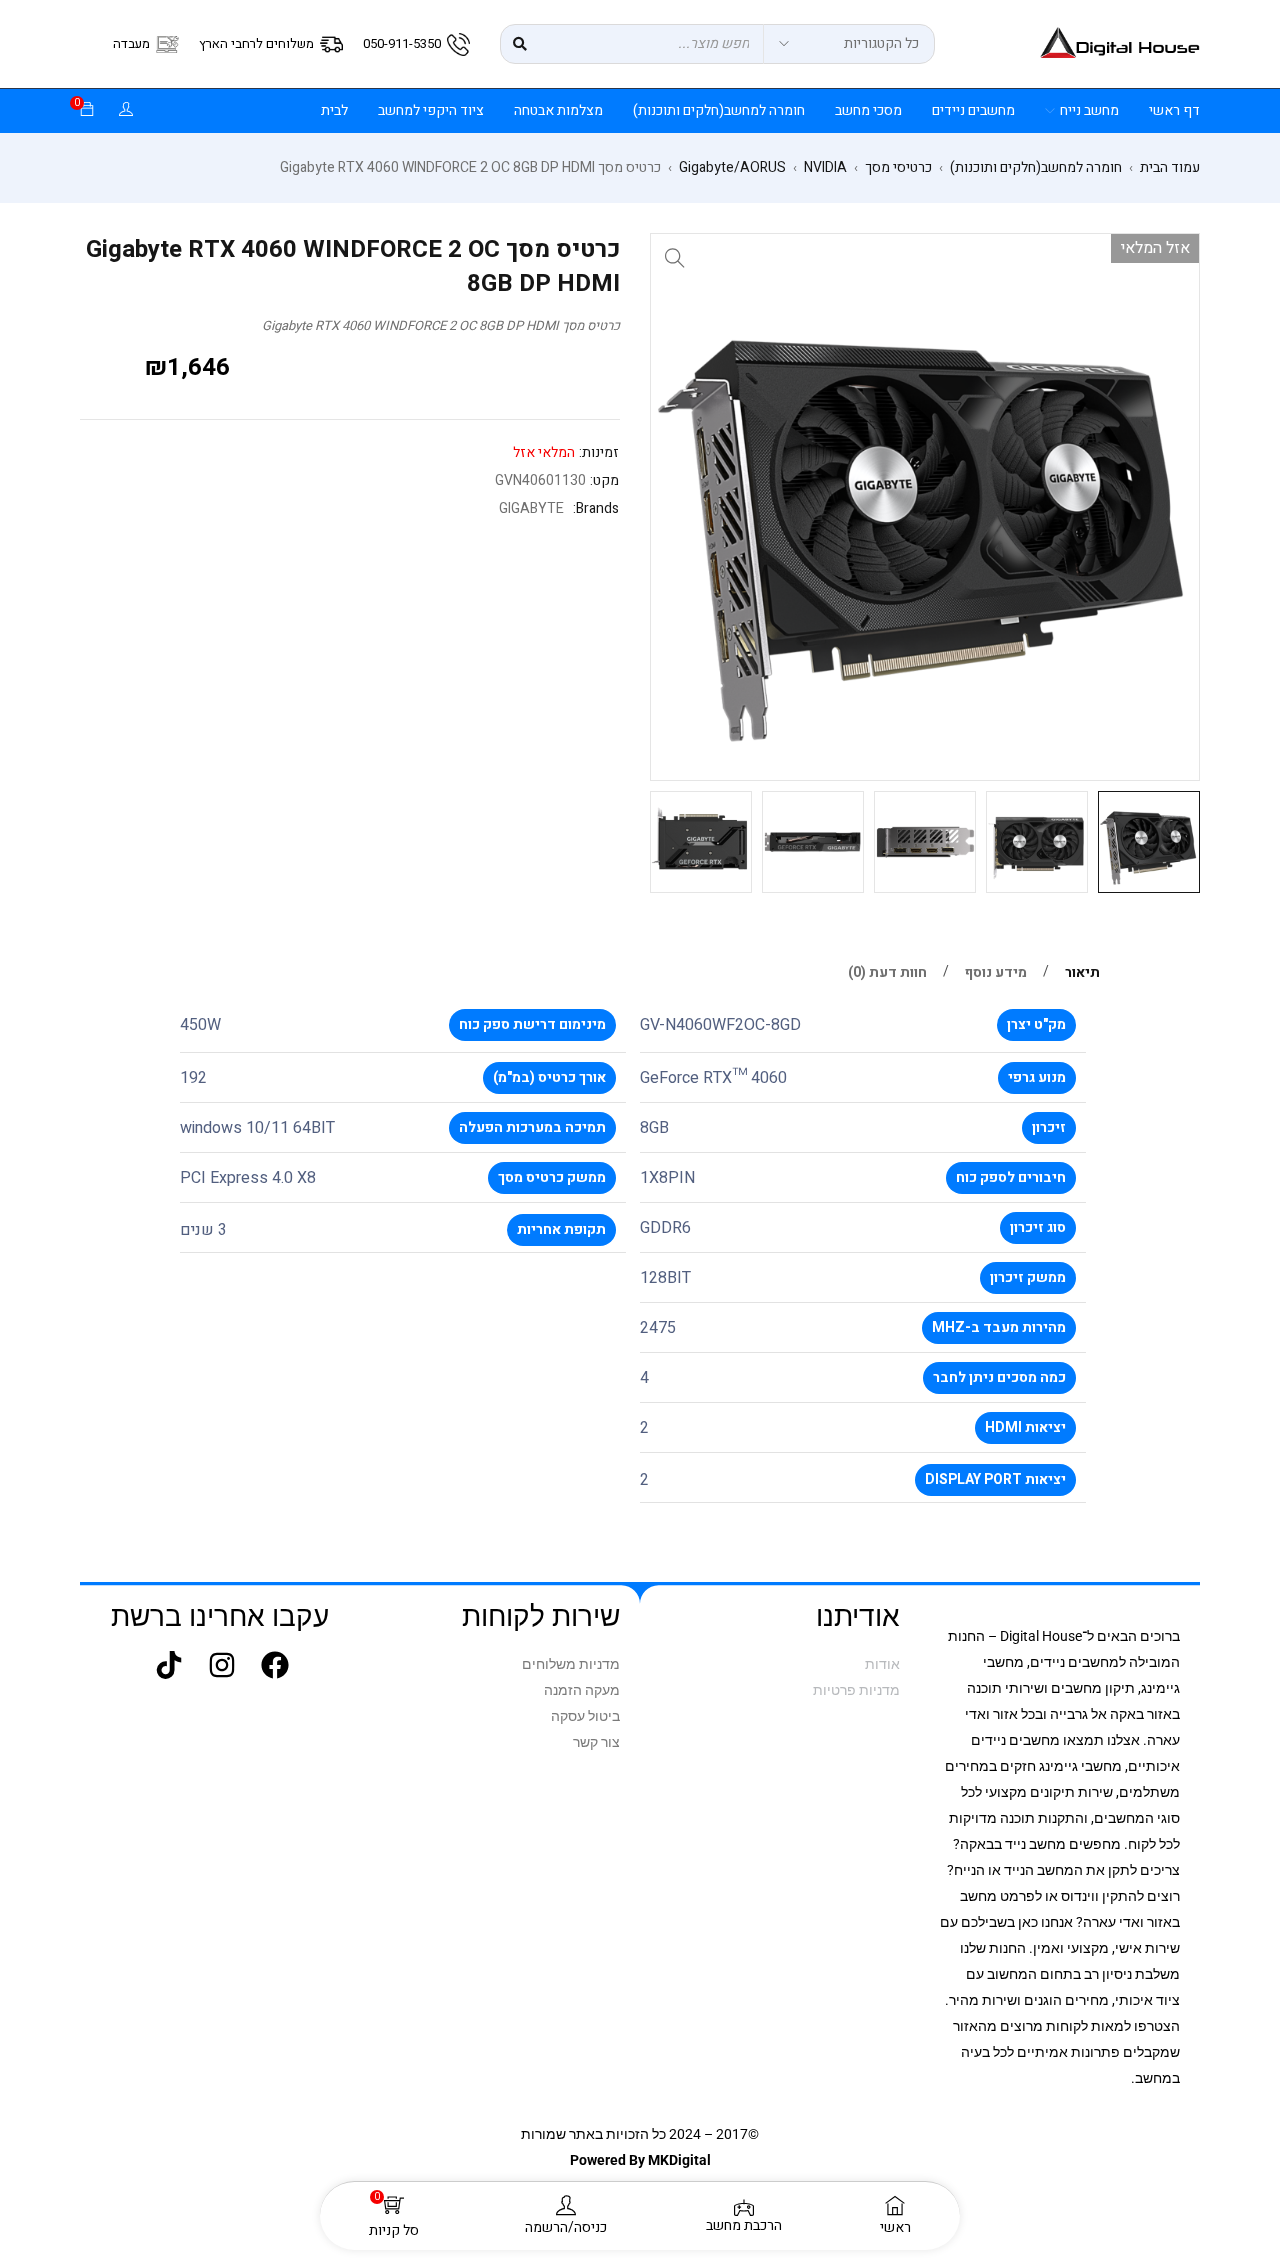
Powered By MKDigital (640, 2160)
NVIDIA (825, 168)
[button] (675, 258)
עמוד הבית (1170, 168)
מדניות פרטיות (856, 1690)
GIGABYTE (531, 508)
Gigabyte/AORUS (732, 168)
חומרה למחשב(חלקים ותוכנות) (1036, 168)
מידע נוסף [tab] (996, 973)
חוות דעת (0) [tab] (887, 973)
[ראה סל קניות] (87, 110)
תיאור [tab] (1082, 973)
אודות (882, 1664)
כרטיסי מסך (898, 168)
